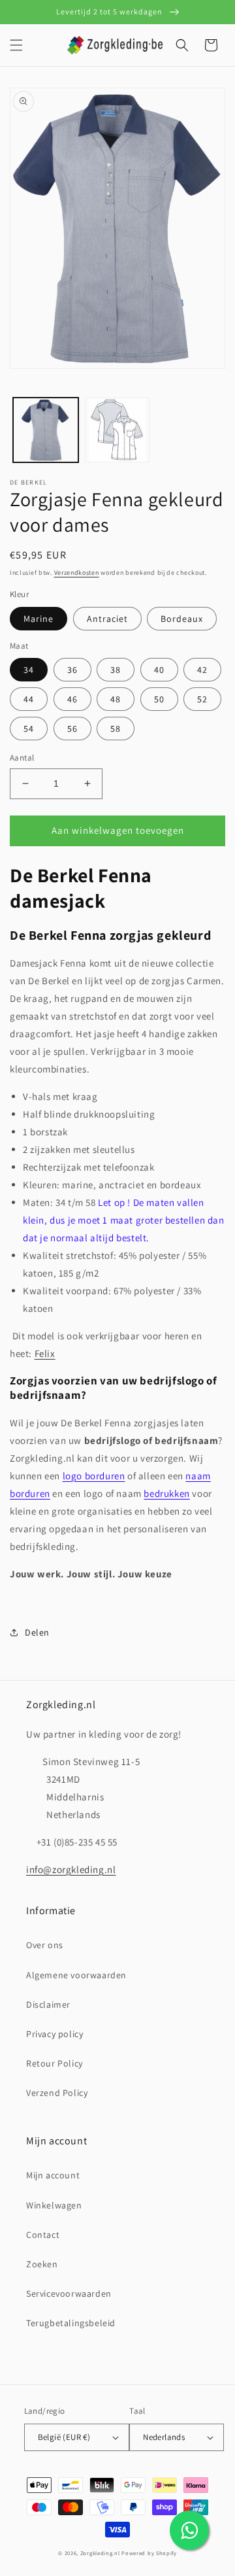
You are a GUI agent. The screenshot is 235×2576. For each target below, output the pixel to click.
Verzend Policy (57, 2093)
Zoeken (42, 2264)
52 (202, 699)
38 (116, 670)
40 (159, 670)
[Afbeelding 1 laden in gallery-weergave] (46, 430)
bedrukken (166, 1493)
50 (159, 699)
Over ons (45, 1945)
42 (202, 670)
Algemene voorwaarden (76, 1975)
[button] (16, 45)
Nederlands (164, 2437)
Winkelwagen (54, 2205)
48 (116, 699)
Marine (39, 619)
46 (72, 699)
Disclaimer (48, 2004)
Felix (45, 1353)
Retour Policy (55, 2063)
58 (116, 729)
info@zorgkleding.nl (71, 1869)
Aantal (22, 758)
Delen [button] (37, 1632)
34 (29, 670)
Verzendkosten (77, 573)
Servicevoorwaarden (69, 2293)
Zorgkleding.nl (100, 2553)
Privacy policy (55, 2034)
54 (29, 729)
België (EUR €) (64, 2437)
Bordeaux (182, 619)
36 (72, 670)
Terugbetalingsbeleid (71, 2323)
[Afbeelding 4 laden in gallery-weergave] (117, 430)
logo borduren (94, 1476)
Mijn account (53, 2175)
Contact (43, 2235)
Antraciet (107, 619)
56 (72, 729)
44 (29, 699)
